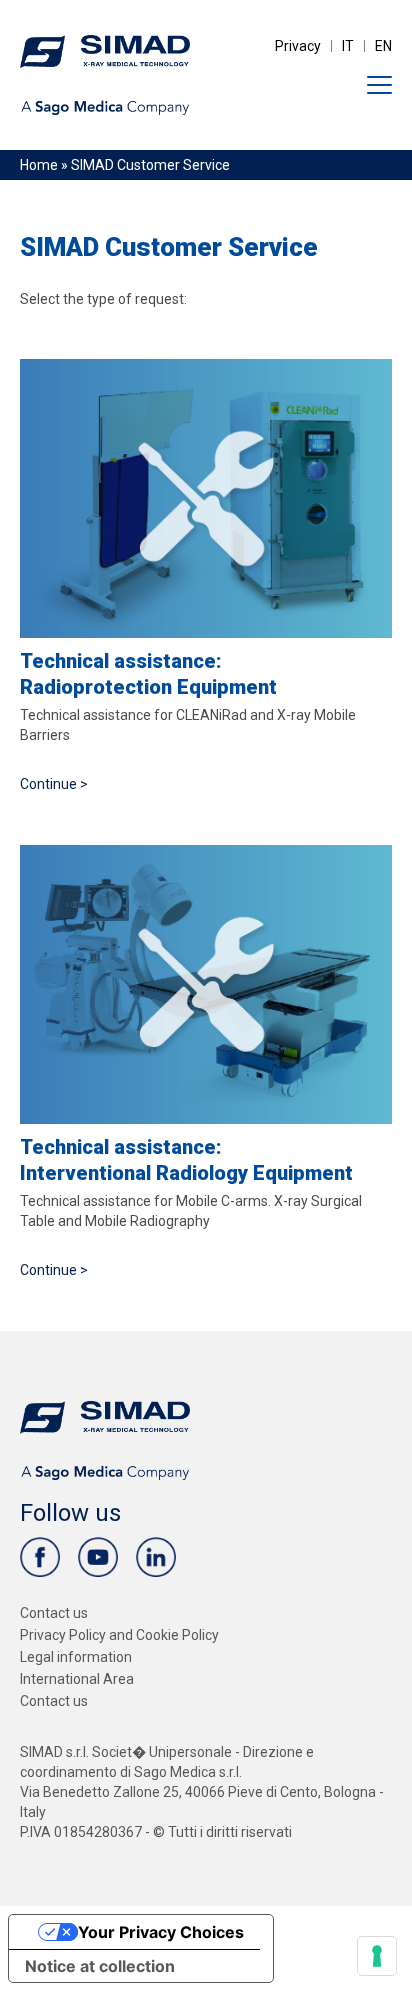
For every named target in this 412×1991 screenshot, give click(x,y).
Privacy (298, 46)
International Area (77, 1679)
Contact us (54, 1613)
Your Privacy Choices (161, 1932)
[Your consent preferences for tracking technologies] (377, 1956)
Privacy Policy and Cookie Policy (119, 1635)
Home (39, 165)
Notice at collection (100, 1966)
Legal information (76, 1657)
